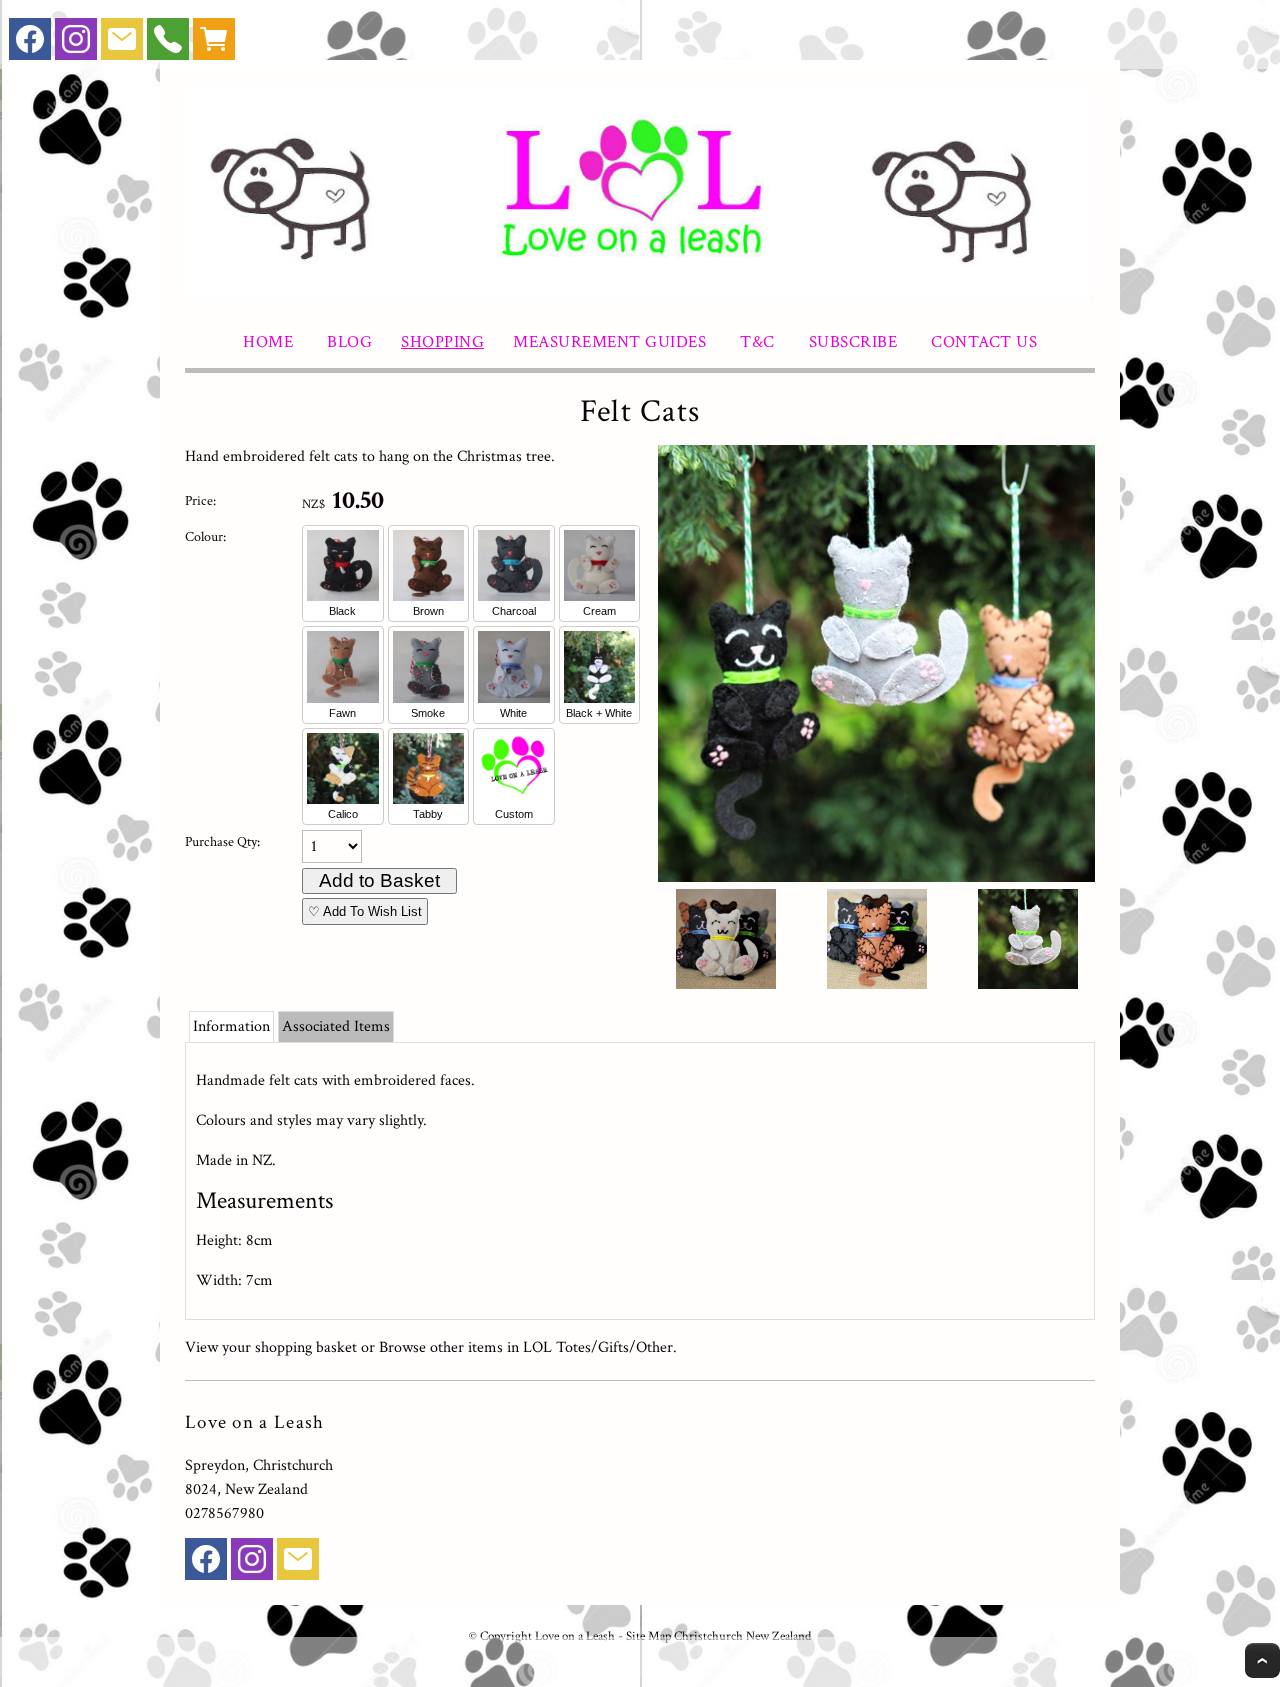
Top (1262, 1660)
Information (231, 1026)
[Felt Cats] (876, 877)
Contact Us (984, 342)
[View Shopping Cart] (214, 43)
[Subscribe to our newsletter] (122, 43)
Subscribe (853, 342)
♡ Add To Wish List (365, 911)
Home (268, 342)
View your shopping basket (271, 1347)
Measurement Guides (609, 342)
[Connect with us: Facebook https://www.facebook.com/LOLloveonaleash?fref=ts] (30, 43)
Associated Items (336, 1026)
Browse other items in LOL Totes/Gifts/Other (526, 1347)
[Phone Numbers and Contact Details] (168, 43)
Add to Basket (379, 880)
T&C (757, 342)
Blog (349, 342)
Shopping (442, 342)
